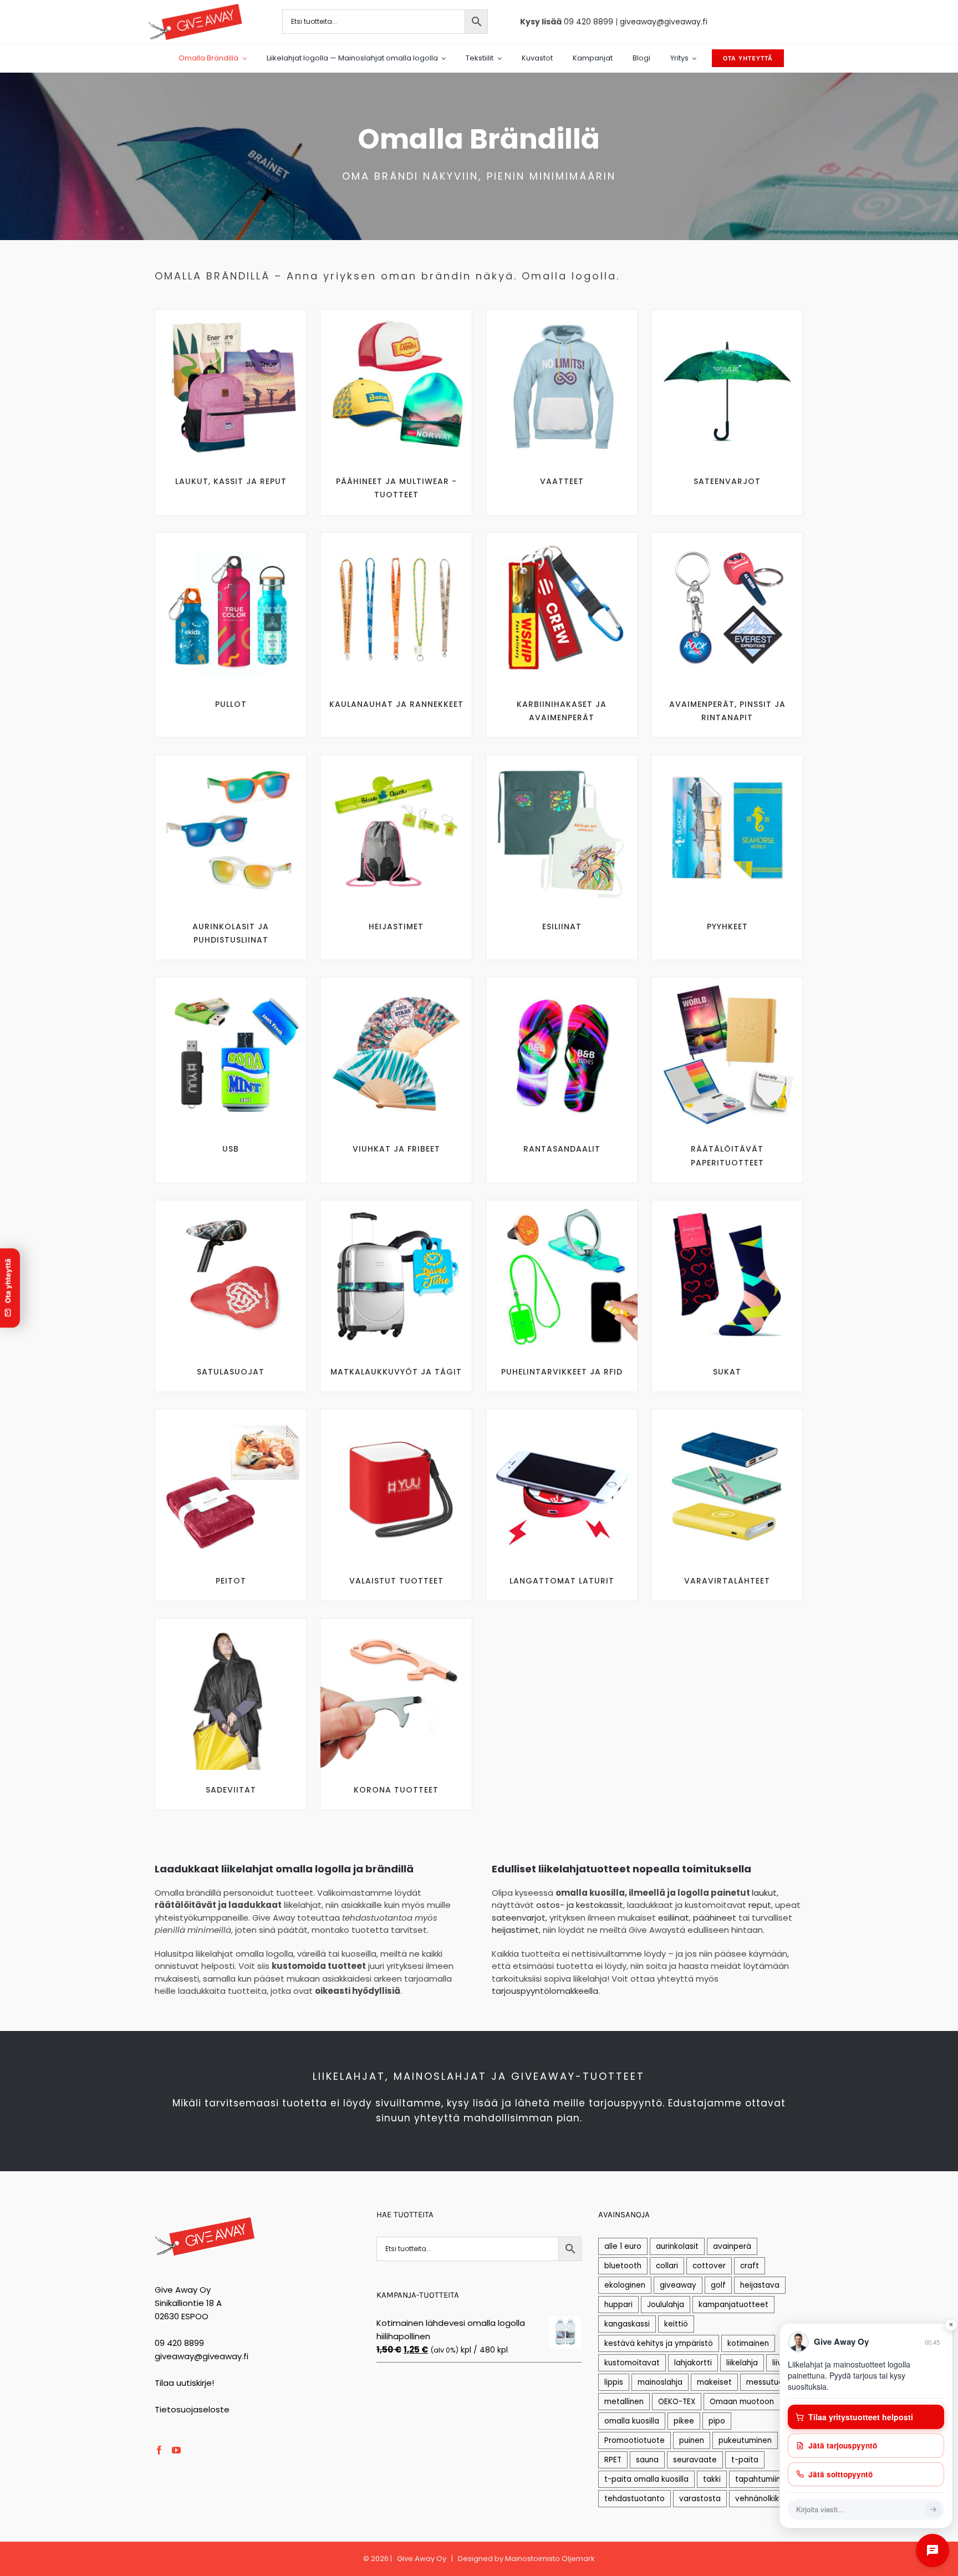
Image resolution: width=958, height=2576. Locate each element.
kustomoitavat (632, 2363)
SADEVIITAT (231, 1790)
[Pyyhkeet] (727, 759)
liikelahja (742, 2363)
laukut (764, 1893)
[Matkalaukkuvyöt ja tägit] (396, 1205)
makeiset (714, 2382)
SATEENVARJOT (727, 481)
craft (750, 2266)
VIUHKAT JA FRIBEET (396, 1149)
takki (712, 2479)
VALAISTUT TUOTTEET (396, 1581)
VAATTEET (562, 481)
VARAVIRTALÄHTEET (727, 1581)
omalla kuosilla (632, 2421)
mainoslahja (660, 2382)
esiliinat (674, 1918)
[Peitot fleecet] (231, 1414)
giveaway (678, 2285)
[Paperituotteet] (727, 982)
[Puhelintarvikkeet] (562, 1205)
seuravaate (695, 2460)
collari (667, 2266)
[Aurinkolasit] (231, 759)
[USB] (231, 982)
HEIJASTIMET (396, 926)
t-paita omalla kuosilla (646, 2479)
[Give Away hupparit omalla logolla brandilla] (562, 314)
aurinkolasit (677, 2246)
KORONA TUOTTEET (396, 1790)
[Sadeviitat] (231, 1623)
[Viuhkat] (396, 982)
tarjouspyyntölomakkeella (545, 1991)
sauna (647, 2460)
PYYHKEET (727, 926)
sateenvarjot (519, 1918)
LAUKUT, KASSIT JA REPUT (231, 481)
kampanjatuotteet (733, 2305)
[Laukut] (231, 314)
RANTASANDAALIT (562, 1149)
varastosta (700, 2499)
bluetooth (623, 2266)
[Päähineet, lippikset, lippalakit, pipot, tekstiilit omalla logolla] (396, 314)
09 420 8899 (588, 22)
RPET (613, 2460)
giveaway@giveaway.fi (664, 22)
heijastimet (515, 1930)
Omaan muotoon (742, 2402)
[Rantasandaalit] (562, 982)
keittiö (676, 2324)
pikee (684, 2421)
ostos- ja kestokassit (580, 1905)
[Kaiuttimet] (396, 1414)
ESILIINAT (562, 926)
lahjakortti (693, 2363)
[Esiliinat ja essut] (562, 759)
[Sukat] (727, 1205)
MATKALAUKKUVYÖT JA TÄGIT (396, 1372)
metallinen (624, 2402)
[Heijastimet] (396, 759)
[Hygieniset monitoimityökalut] (396, 1623)
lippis (614, 2382)
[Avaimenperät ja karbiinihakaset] (562, 537)
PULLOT (231, 704)
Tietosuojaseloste (192, 2409)
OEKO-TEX (677, 2402)
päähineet (715, 1918)
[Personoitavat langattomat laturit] (562, 1414)
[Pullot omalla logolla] (231, 537)
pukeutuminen (745, 2440)
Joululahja (666, 2305)
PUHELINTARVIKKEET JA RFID (562, 1372)
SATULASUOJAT (231, 1372)
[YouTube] (176, 2450)
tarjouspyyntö (626, 2103)
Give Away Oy (422, 2559)
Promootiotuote (635, 2440)
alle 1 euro (623, 2246)
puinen (692, 2440)
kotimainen (748, 2343)
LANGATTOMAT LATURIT (562, 1581)
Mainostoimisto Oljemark (550, 2559)
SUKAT (727, 1372)
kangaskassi (627, 2324)
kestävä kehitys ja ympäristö (659, 2343)
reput (760, 1905)
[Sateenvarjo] (727, 314)
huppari (618, 2305)
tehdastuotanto (635, 2499)
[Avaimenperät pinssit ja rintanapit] (727, 537)
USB (231, 1149)
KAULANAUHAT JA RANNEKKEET (396, 704)
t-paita (745, 2460)
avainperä (732, 2246)
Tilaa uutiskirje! (184, 2383)
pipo (717, 2421)
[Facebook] (159, 2450)
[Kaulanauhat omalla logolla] (396, 537)
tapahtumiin (758, 2479)
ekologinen (625, 2285)
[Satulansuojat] (231, 1205)
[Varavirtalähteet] (727, 1414)
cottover (709, 2266)
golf (718, 2285)
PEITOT (231, 1581)
